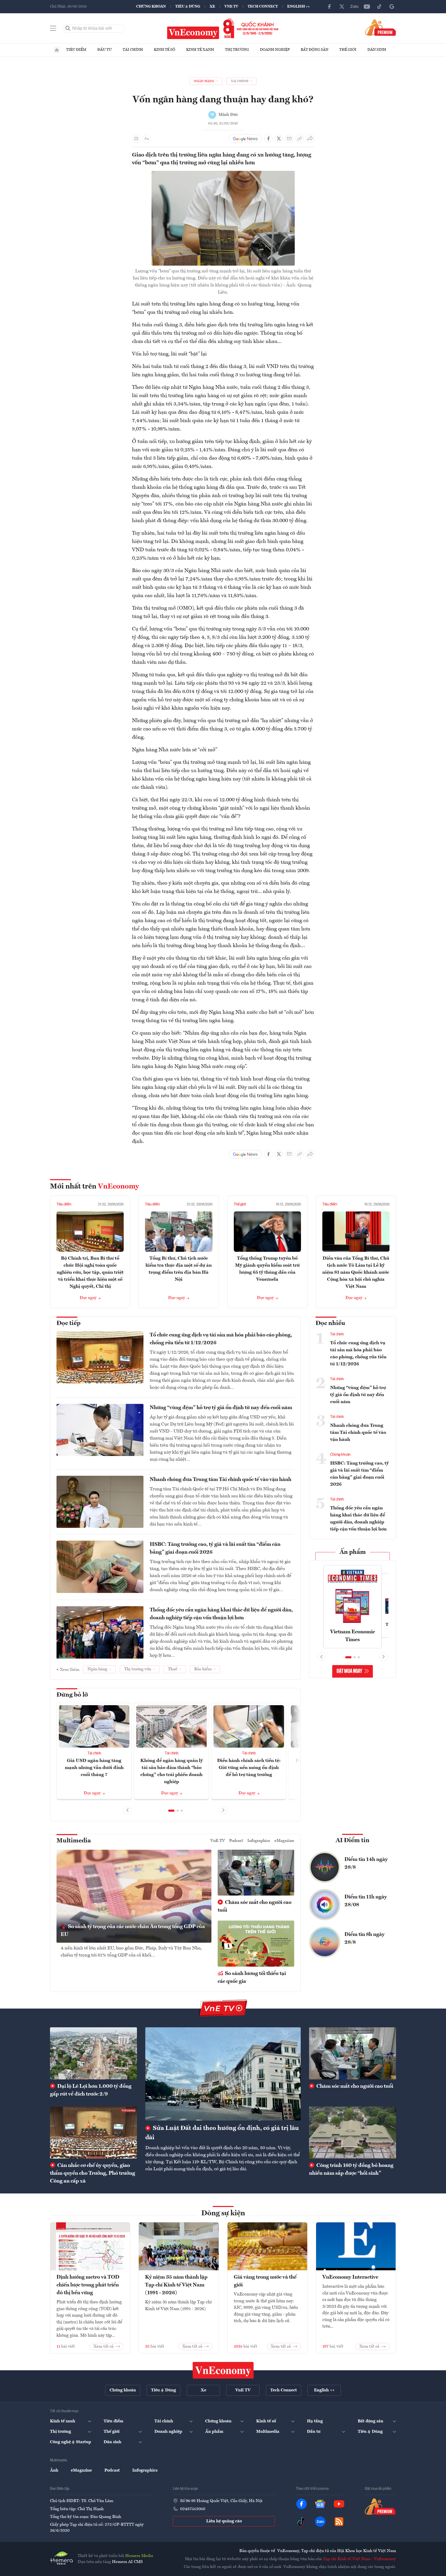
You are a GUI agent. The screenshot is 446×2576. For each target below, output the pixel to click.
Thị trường (237, 50)
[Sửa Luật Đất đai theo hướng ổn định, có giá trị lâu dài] (223, 2074)
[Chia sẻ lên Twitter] (279, 139)
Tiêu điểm (76, 50)
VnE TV (231, 7)
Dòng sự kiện (223, 2214)
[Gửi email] (289, 139)
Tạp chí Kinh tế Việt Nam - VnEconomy (359, 2559)
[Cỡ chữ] (147, 139)
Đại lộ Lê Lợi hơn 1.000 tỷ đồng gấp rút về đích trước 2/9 (91, 2090)
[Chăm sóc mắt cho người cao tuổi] (353, 2053)
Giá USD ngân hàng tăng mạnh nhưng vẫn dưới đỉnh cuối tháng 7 (94, 1768)
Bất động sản (315, 50)
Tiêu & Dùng (188, 7)
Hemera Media (139, 2556)
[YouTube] (367, 7)
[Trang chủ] (57, 50)
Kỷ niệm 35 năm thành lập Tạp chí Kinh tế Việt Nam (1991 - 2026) (176, 2285)
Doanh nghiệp (275, 50)
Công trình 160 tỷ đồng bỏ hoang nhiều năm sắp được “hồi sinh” (351, 2169)
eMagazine (284, 1841)
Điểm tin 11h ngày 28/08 (366, 1901)
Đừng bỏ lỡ (72, 1695)
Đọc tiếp (68, 1323)
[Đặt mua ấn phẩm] (381, 27)
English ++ (299, 7)
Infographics (259, 1841)
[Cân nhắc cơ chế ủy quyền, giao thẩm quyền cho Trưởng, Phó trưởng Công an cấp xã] (93, 2133)
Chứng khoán (151, 7)
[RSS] (339, 2522)
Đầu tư (105, 50)
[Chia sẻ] (310, 139)
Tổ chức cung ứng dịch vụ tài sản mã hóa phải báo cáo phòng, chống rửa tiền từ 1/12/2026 (221, 1339)
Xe (212, 7)
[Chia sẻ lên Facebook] (268, 139)
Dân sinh (377, 50)
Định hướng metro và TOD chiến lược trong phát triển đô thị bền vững (88, 2285)
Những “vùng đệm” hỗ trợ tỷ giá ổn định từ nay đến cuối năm (221, 1408)
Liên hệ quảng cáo (224, 2521)
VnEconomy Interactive (350, 2277)
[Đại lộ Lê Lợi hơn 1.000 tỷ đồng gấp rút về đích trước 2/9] (93, 2053)
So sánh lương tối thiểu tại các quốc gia (252, 1978)
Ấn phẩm (353, 1552)
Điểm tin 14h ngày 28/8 (366, 1864)
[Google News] (392, 7)
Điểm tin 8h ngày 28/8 (365, 1939)
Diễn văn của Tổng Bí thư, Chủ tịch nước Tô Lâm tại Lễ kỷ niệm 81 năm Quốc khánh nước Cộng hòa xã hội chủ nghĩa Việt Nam (356, 1272)
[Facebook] (329, 7)
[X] (342, 7)
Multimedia (74, 1841)
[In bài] (136, 139)
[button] (171, 1811)
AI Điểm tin (353, 1841)
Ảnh (54, 2471)
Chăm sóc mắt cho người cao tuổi (255, 1906)
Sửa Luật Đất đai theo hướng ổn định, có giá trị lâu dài (222, 2133)
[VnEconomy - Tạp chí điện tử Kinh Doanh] (223, 2370)
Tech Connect (263, 7)
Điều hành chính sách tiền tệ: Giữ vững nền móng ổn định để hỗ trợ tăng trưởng (249, 1768)
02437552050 (193, 2509)
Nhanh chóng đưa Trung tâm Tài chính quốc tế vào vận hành (221, 1480)
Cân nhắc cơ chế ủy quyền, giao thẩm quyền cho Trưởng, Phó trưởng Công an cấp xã (93, 2173)
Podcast (236, 1841)
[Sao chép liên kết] (300, 139)
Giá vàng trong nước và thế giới (265, 2281)
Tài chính (133, 50)
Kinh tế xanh (200, 50)
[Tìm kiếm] (68, 28)
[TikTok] (379, 7)
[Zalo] (354, 7)
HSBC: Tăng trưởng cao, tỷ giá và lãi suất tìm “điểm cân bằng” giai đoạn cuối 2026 (215, 1548)
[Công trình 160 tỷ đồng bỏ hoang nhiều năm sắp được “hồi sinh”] (353, 2133)
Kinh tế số (165, 50)
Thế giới (348, 50)
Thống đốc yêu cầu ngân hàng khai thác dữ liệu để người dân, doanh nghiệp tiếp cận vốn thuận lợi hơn (221, 1614)
